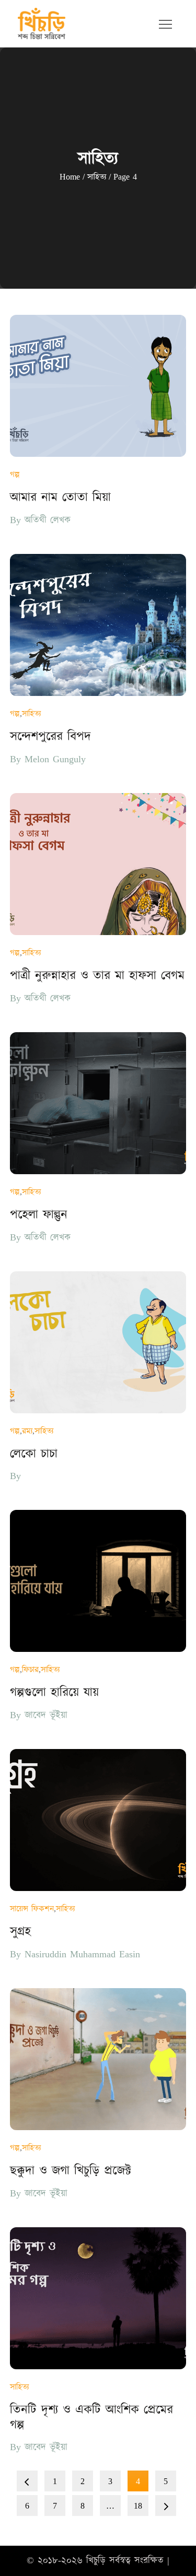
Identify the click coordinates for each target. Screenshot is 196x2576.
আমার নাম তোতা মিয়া (60, 498)
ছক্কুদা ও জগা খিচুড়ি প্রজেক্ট (71, 2171)
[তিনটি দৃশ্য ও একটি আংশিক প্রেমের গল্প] (98, 2298)
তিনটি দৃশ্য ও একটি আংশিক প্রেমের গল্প (91, 2418)
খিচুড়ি (96, 2561)
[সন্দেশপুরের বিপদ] (98, 625)
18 (138, 2506)
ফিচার (30, 1670)
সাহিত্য (31, 714)
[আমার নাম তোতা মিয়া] (98, 386)
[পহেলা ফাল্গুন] (98, 1103)
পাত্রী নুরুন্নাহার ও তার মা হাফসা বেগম (97, 976)
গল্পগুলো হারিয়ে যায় (54, 1693)
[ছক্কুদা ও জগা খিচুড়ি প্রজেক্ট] (98, 2059)
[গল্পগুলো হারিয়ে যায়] (98, 1581)
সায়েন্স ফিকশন (32, 1909)
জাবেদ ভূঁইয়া (46, 1715)
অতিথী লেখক (48, 520)
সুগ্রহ (20, 1932)
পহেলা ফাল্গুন (39, 1215)
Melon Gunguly (55, 759)
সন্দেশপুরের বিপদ (50, 737)
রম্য (27, 1431)
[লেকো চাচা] (98, 1342)
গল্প (15, 475)
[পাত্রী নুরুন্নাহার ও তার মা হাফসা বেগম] (98, 864)
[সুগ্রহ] (98, 1820)
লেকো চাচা (34, 1454)
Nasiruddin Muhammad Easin (82, 1954)
